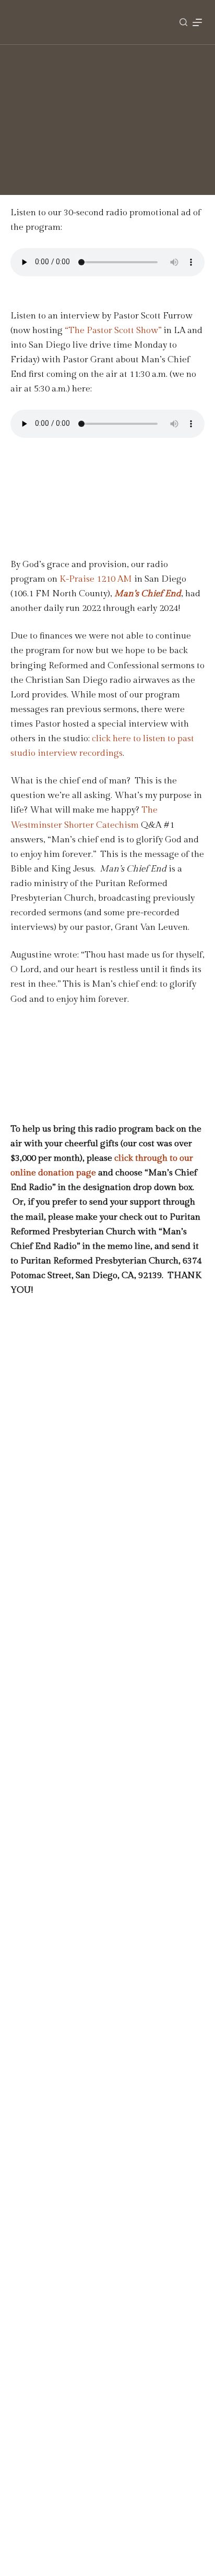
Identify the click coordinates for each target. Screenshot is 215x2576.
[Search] (183, 22)
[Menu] (197, 22)
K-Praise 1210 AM (96, 579)
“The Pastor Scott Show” (113, 330)
